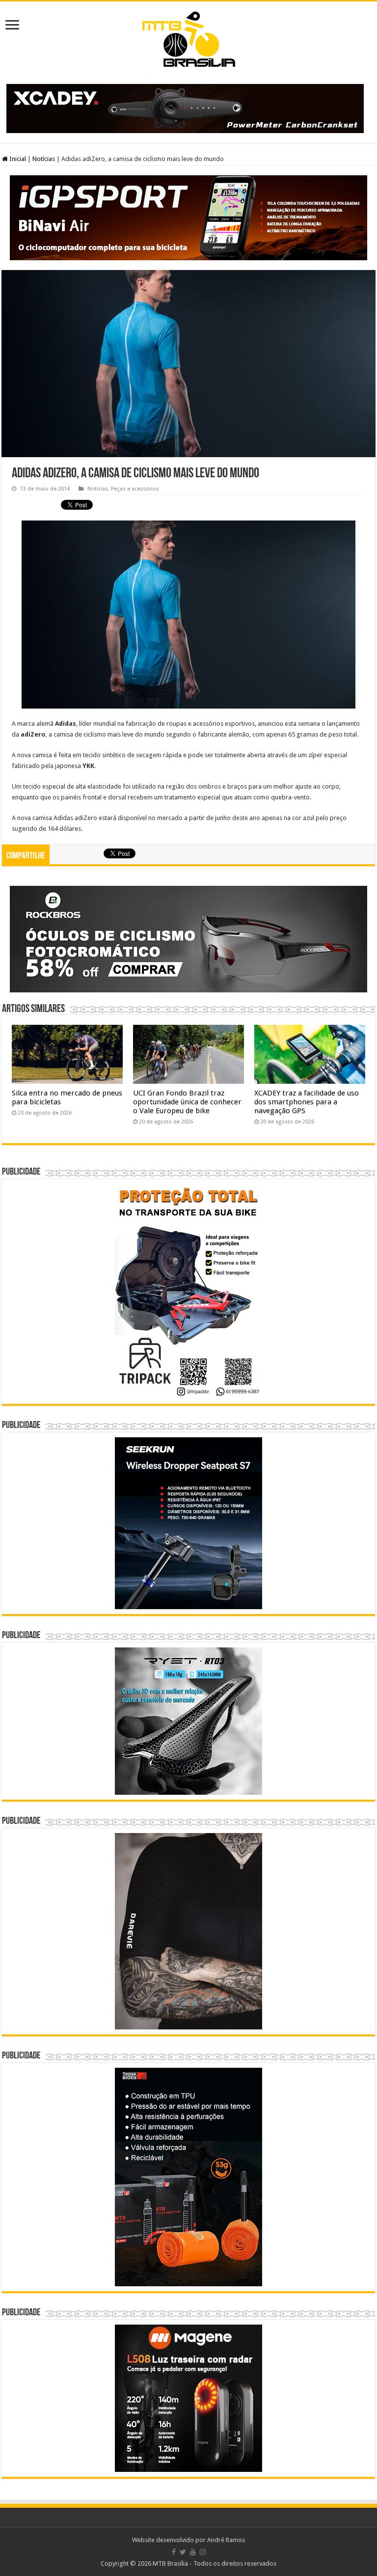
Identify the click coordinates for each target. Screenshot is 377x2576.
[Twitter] (183, 2552)
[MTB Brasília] (188, 37)
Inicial (17, 159)
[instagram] (203, 2552)
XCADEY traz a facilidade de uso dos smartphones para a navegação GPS (307, 1102)
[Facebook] (174, 2552)
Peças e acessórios (135, 489)
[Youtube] (193, 2552)
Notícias (44, 159)
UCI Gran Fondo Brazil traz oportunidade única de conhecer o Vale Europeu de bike (187, 1102)
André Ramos (226, 2540)
